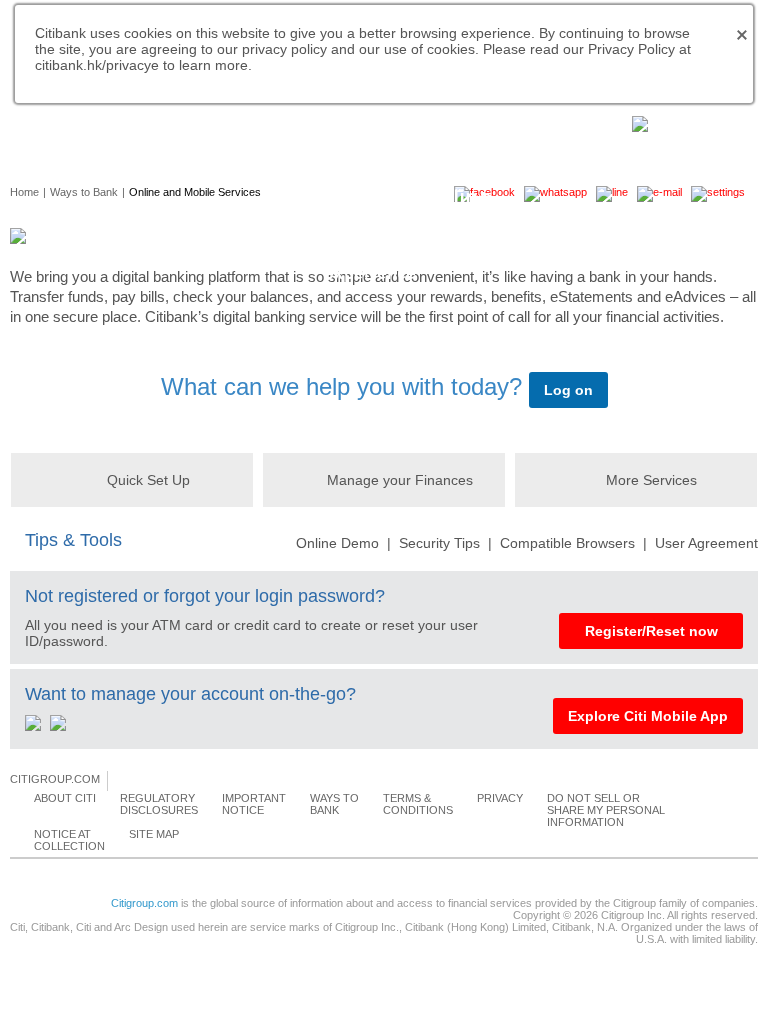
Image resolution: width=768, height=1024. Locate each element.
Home (24, 192)
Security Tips (439, 543)
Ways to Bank (84, 192)
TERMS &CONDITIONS (418, 804)
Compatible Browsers (567, 543)
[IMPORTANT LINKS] (683, 122)
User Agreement (706, 543)
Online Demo (337, 543)
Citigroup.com (144, 903)
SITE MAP (154, 834)
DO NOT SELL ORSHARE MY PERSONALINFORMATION (606, 810)
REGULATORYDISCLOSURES (159, 804)
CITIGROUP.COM (55, 779)
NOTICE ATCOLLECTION (69, 840)
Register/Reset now (651, 631)
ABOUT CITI (65, 798)
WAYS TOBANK (334, 804)
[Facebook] (124, 780)
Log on (568, 390)
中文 (160, 121)
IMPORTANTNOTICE (254, 804)
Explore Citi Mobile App (648, 716)
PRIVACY (500, 798)
